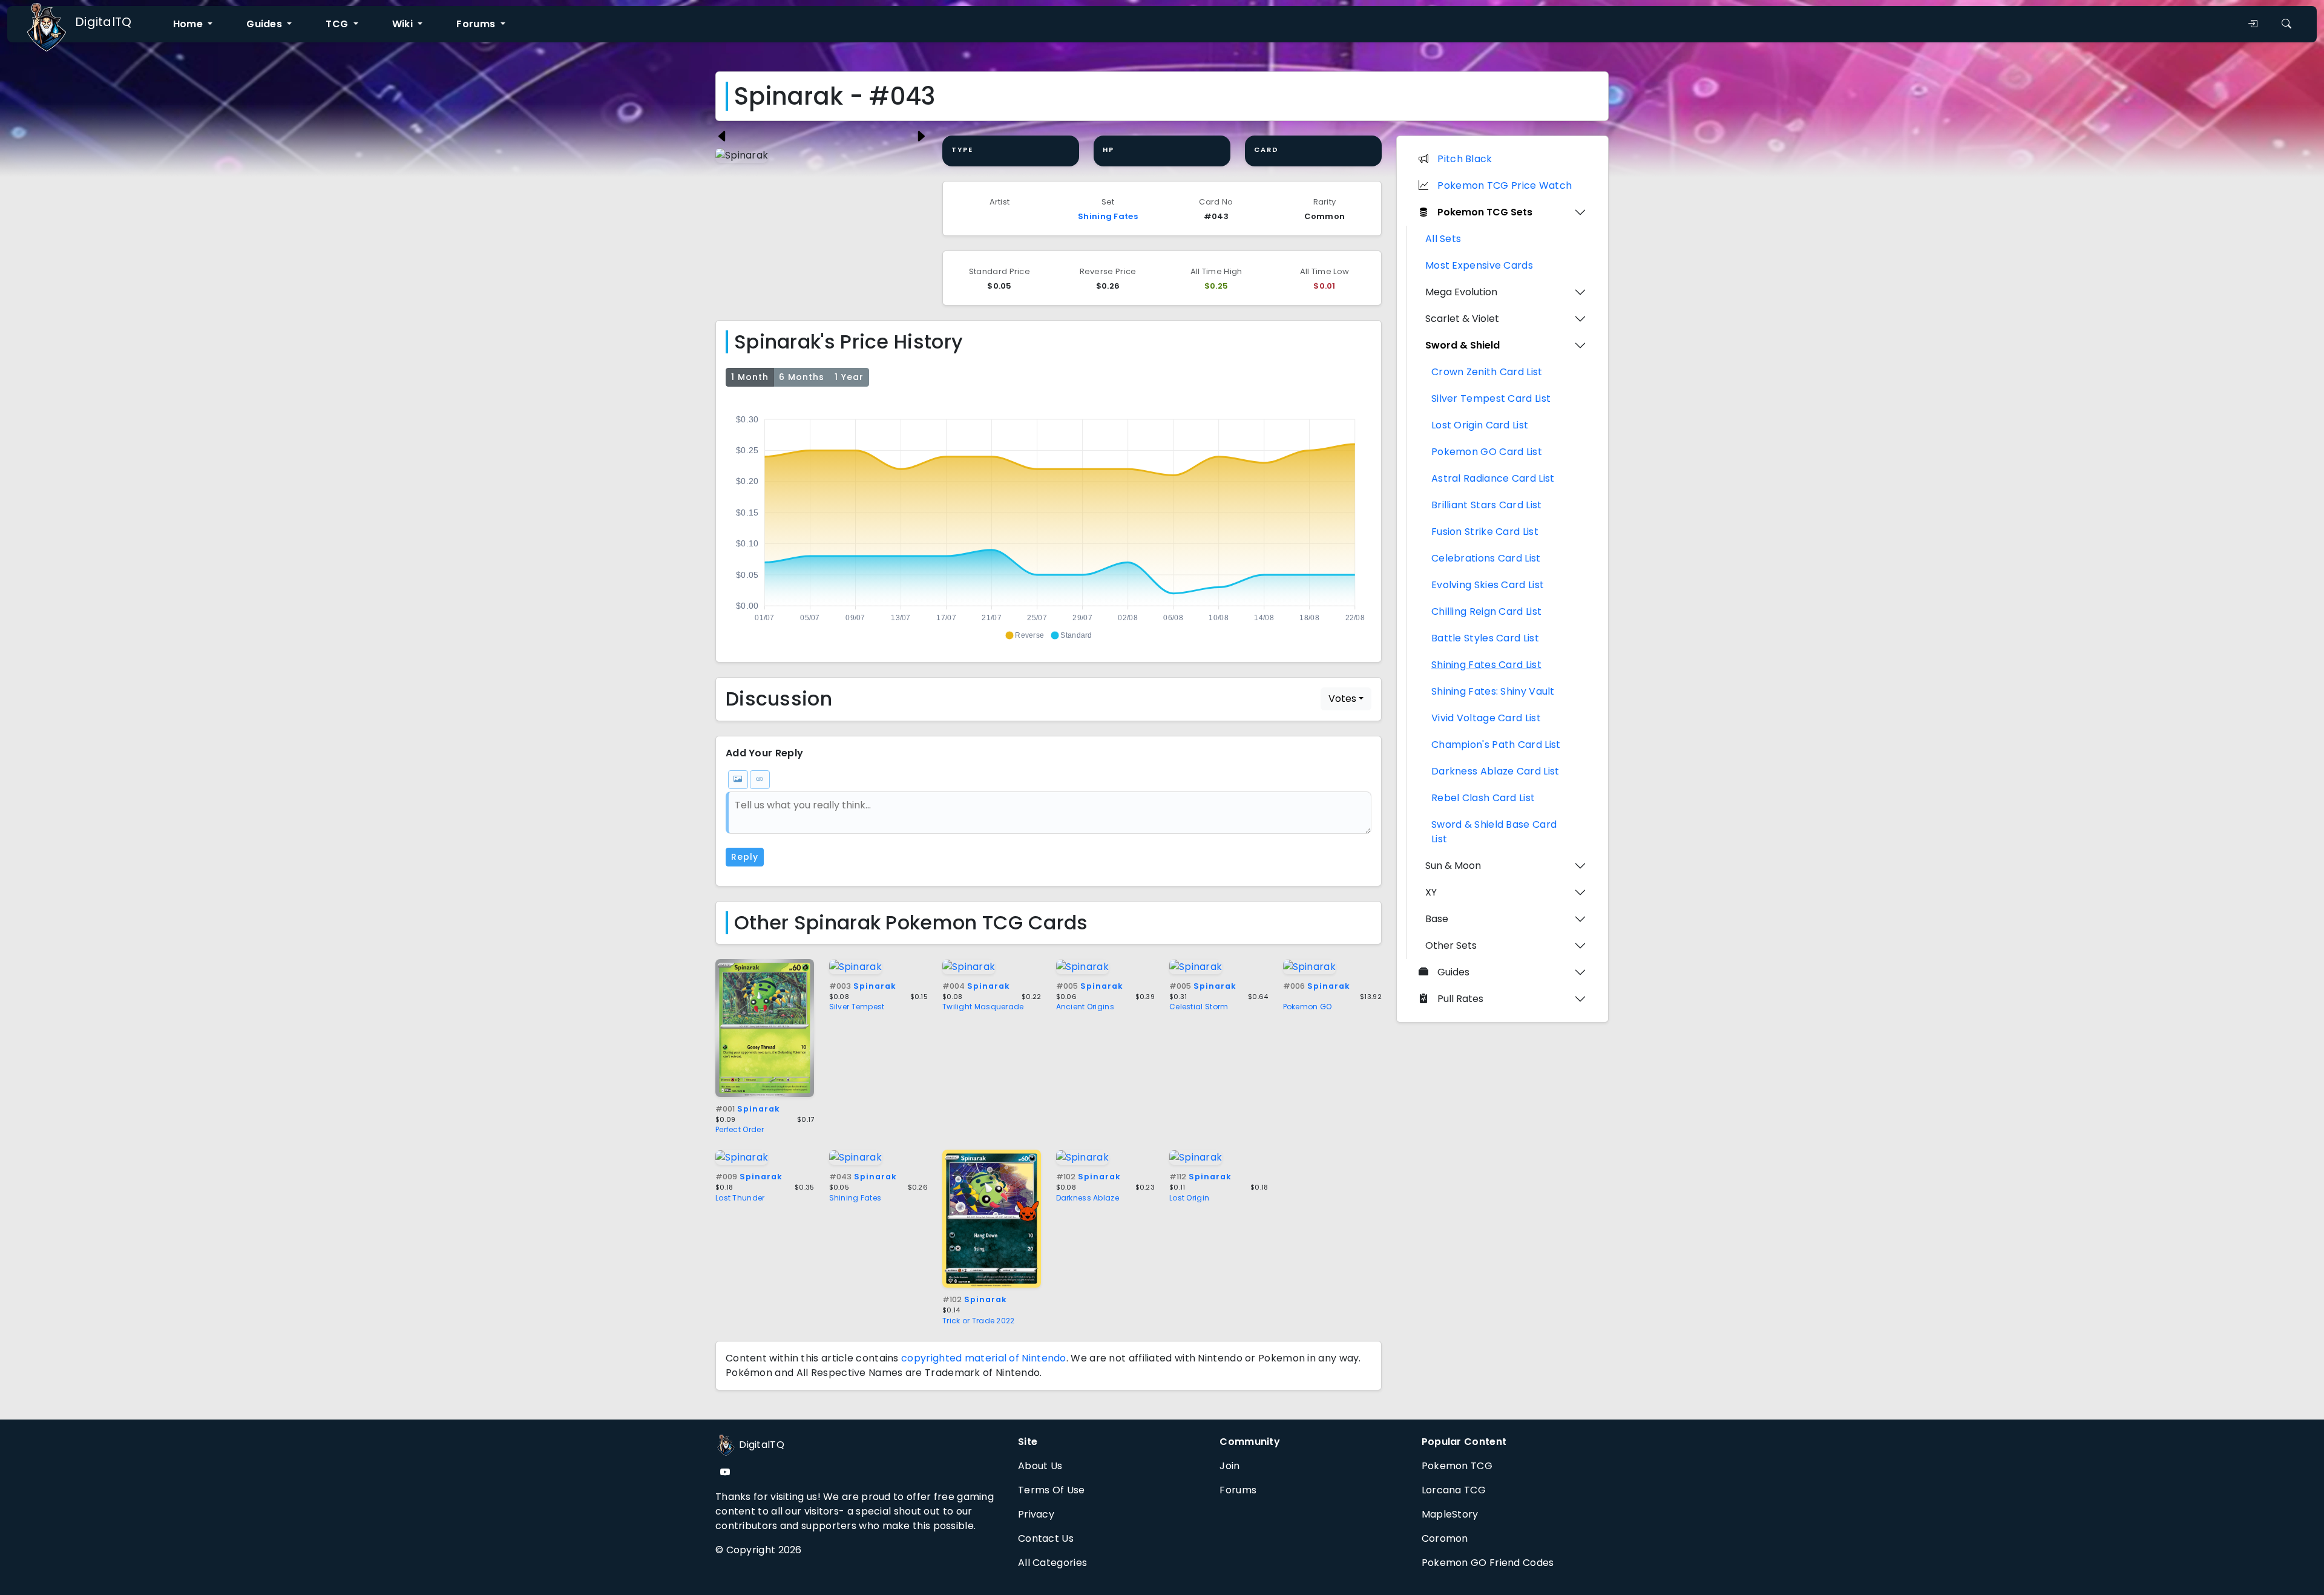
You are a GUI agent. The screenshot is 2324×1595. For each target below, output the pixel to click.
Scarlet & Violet (1462, 319)
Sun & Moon (1453, 866)
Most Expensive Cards (1479, 265)
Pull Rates (1460, 999)
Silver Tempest (857, 1007)
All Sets (1443, 239)
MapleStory (1450, 1514)
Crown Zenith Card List (1487, 372)
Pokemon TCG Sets (1485, 212)
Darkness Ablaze (1088, 1198)
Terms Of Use (1052, 1490)
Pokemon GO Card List (1487, 452)
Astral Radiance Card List (1493, 478)
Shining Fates (1108, 216)
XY (1431, 892)
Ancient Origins (1085, 1007)
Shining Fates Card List (1486, 665)
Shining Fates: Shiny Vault (1493, 691)
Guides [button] (265, 24)
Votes (1342, 699)
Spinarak (748, 1109)
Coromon (1445, 1538)
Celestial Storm (1199, 1007)
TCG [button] (338, 24)
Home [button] (189, 24)
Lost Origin (1189, 1198)
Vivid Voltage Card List (1486, 718)
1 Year (849, 377)
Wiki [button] (404, 24)
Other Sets (1451, 945)
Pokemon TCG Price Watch (1505, 185)
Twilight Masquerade (983, 1007)
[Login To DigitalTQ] (2253, 24)
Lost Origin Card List (1480, 425)
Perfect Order (740, 1129)
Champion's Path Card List (1496, 745)
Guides (1453, 972)
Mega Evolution (1461, 292)
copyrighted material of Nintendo (984, 1358)
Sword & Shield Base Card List (1494, 832)
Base (1437, 919)
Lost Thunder (740, 1198)
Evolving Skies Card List (1488, 585)
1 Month (750, 377)
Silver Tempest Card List (1491, 398)
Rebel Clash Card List (1483, 798)
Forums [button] (477, 24)
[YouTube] (725, 1472)
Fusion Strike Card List (1485, 532)
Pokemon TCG (1457, 1466)
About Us (1040, 1466)
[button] (1024, 635)
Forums (1238, 1490)
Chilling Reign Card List (1486, 611)
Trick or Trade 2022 (979, 1321)
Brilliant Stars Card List (1487, 505)
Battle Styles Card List (1485, 638)
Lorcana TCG (1454, 1490)
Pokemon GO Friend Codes (1488, 1563)
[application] (1049, 522)
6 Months (802, 377)
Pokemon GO (1308, 1007)
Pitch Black (1465, 159)
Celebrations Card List (1486, 558)
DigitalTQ (103, 22)
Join (1229, 1466)
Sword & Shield (1462, 345)
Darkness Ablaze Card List (1495, 771)
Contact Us (1046, 1538)
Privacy (1036, 1514)
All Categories (1052, 1563)
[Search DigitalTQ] (2286, 24)
